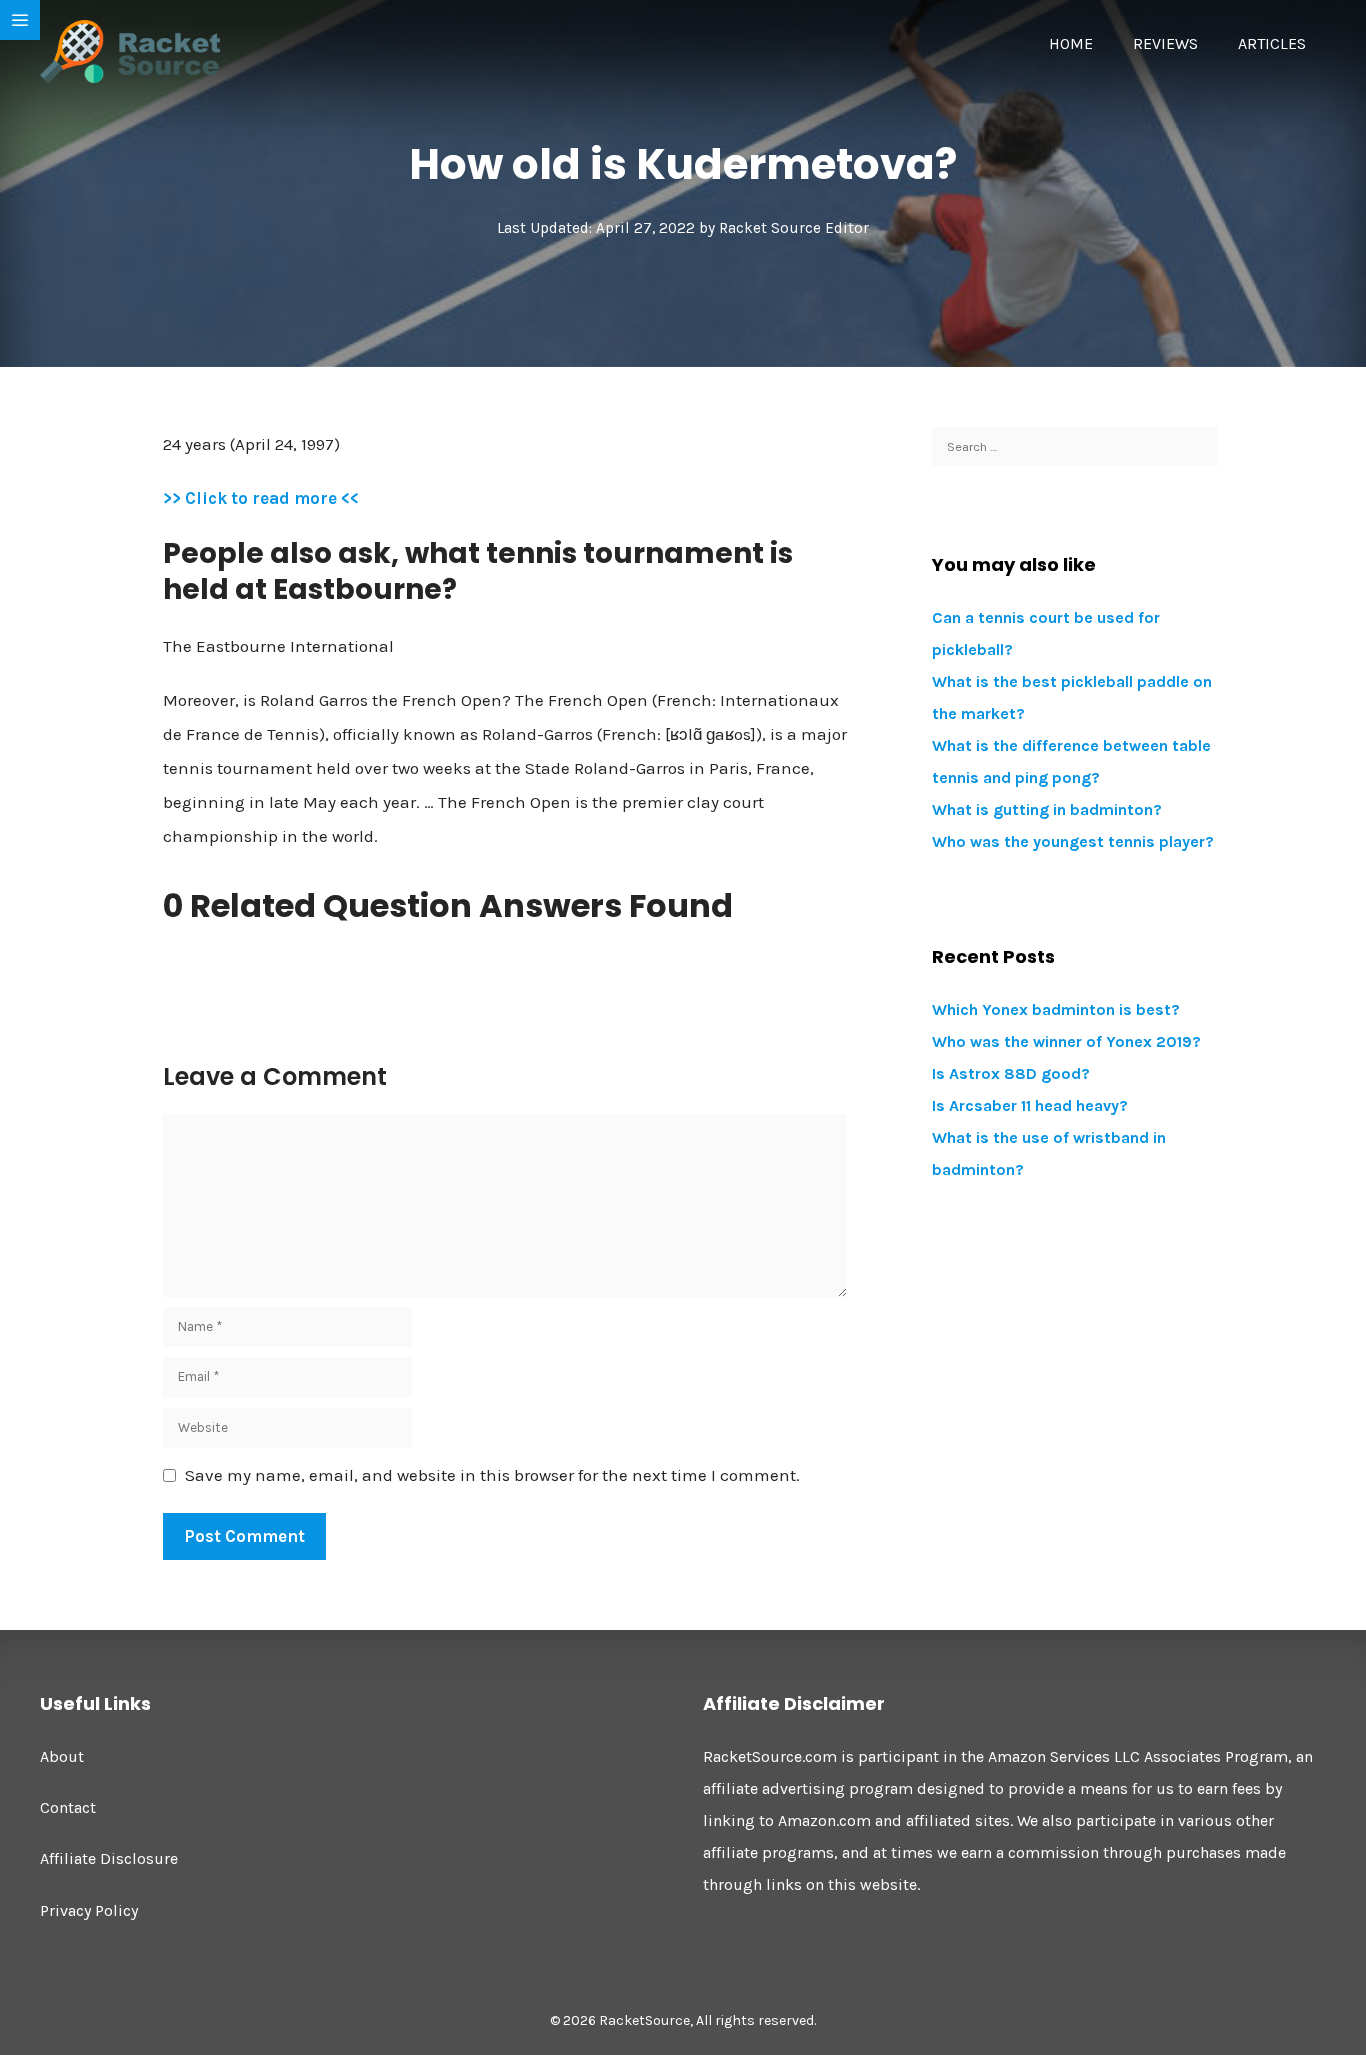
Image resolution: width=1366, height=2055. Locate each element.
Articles (1272, 43)
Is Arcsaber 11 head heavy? (1030, 1105)
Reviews (1165, 43)
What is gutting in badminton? (1047, 809)
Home (1071, 43)
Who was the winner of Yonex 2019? (1066, 1041)
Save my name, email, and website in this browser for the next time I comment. (492, 1475)
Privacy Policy (89, 1910)
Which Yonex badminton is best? (1056, 1009)
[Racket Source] (130, 50)
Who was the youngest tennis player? (1073, 841)
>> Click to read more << (261, 498)
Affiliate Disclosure (109, 1858)
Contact (68, 1807)
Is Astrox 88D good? (1011, 1073)
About (62, 1756)
